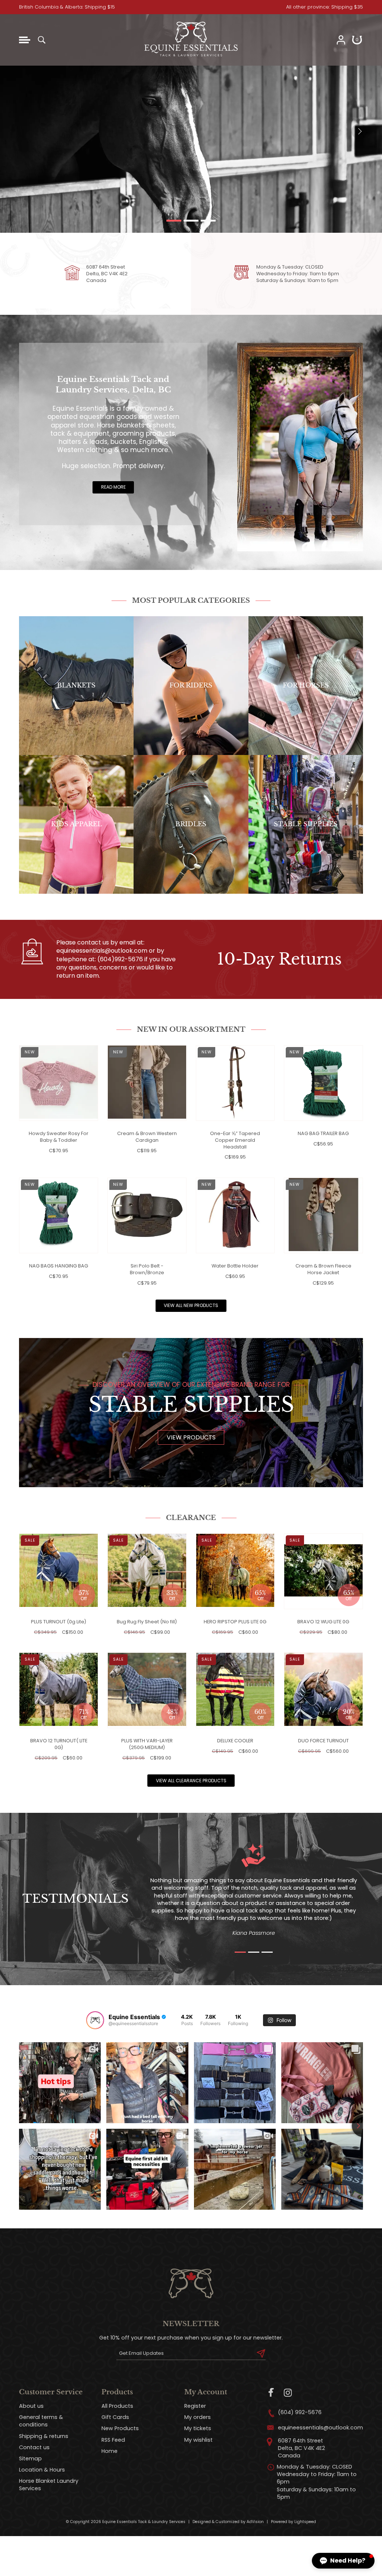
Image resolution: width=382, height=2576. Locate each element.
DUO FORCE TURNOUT (323, 1741)
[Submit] (261, 2353)
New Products (120, 2428)
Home (109, 2451)
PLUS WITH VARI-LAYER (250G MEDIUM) (147, 1744)
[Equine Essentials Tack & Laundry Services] (191, 57)
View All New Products (191, 1305)
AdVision (255, 2522)
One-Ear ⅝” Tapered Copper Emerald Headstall (235, 1140)
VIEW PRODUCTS (191, 1437)
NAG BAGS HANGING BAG (59, 1266)
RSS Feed (113, 2440)
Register (195, 2406)
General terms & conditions (41, 2421)
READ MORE (113, 487)
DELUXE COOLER (235, 1741)
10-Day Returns (279, 959)
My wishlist (198, 2440)
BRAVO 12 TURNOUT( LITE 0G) (59, 1744)
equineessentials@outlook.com (102, 951)
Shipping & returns (44, 2436)
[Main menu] (25, 40)
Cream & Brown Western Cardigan (147, 1137)
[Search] (41, 40)
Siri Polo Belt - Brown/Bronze (147, 1269)
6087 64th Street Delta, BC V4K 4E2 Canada (107, 274)
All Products (117, 2406)
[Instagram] (288, 2393)
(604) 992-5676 (300, 2412)
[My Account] (341, 40)
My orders (198, 2417)
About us (31, 2406)
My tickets (198, 2428)
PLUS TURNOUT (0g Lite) (59, 1622)
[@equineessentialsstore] (95, 2020)
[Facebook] (271, 2393)
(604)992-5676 (120, 959)
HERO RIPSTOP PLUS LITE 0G (235, 1622)
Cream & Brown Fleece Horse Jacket (323, 1269)
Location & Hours (42, 2470)
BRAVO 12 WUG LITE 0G (323, 1622)
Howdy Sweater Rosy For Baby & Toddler (59, 1137)
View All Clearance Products (191, 1781)
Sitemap (30, 2459)
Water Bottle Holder (235, 1266)
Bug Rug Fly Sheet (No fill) (147, 1622)
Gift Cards (115, 2417)
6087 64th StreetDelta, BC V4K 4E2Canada (301, 2448)
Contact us (34, 2447)
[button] (343, 2561)
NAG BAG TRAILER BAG (323, 1133)
